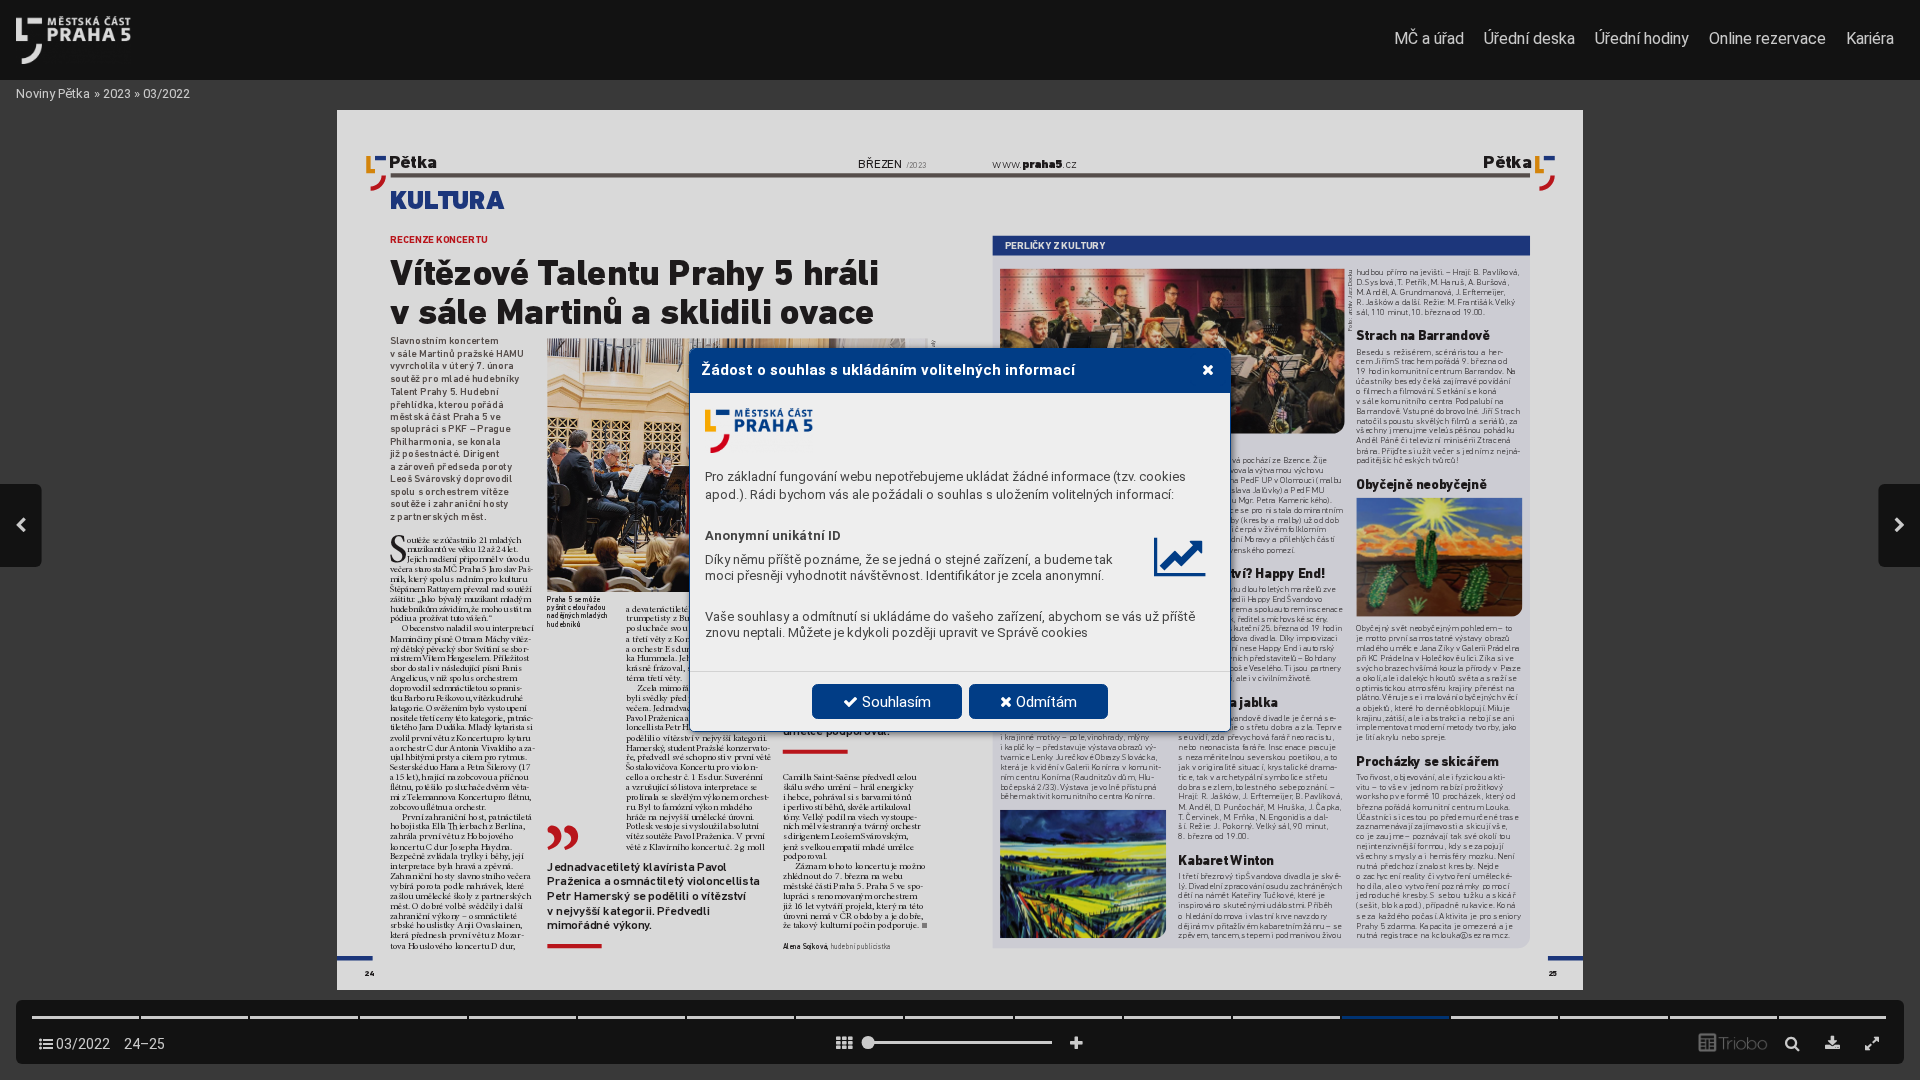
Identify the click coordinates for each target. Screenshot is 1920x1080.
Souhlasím (894, 702)
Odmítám (1044, 702)
